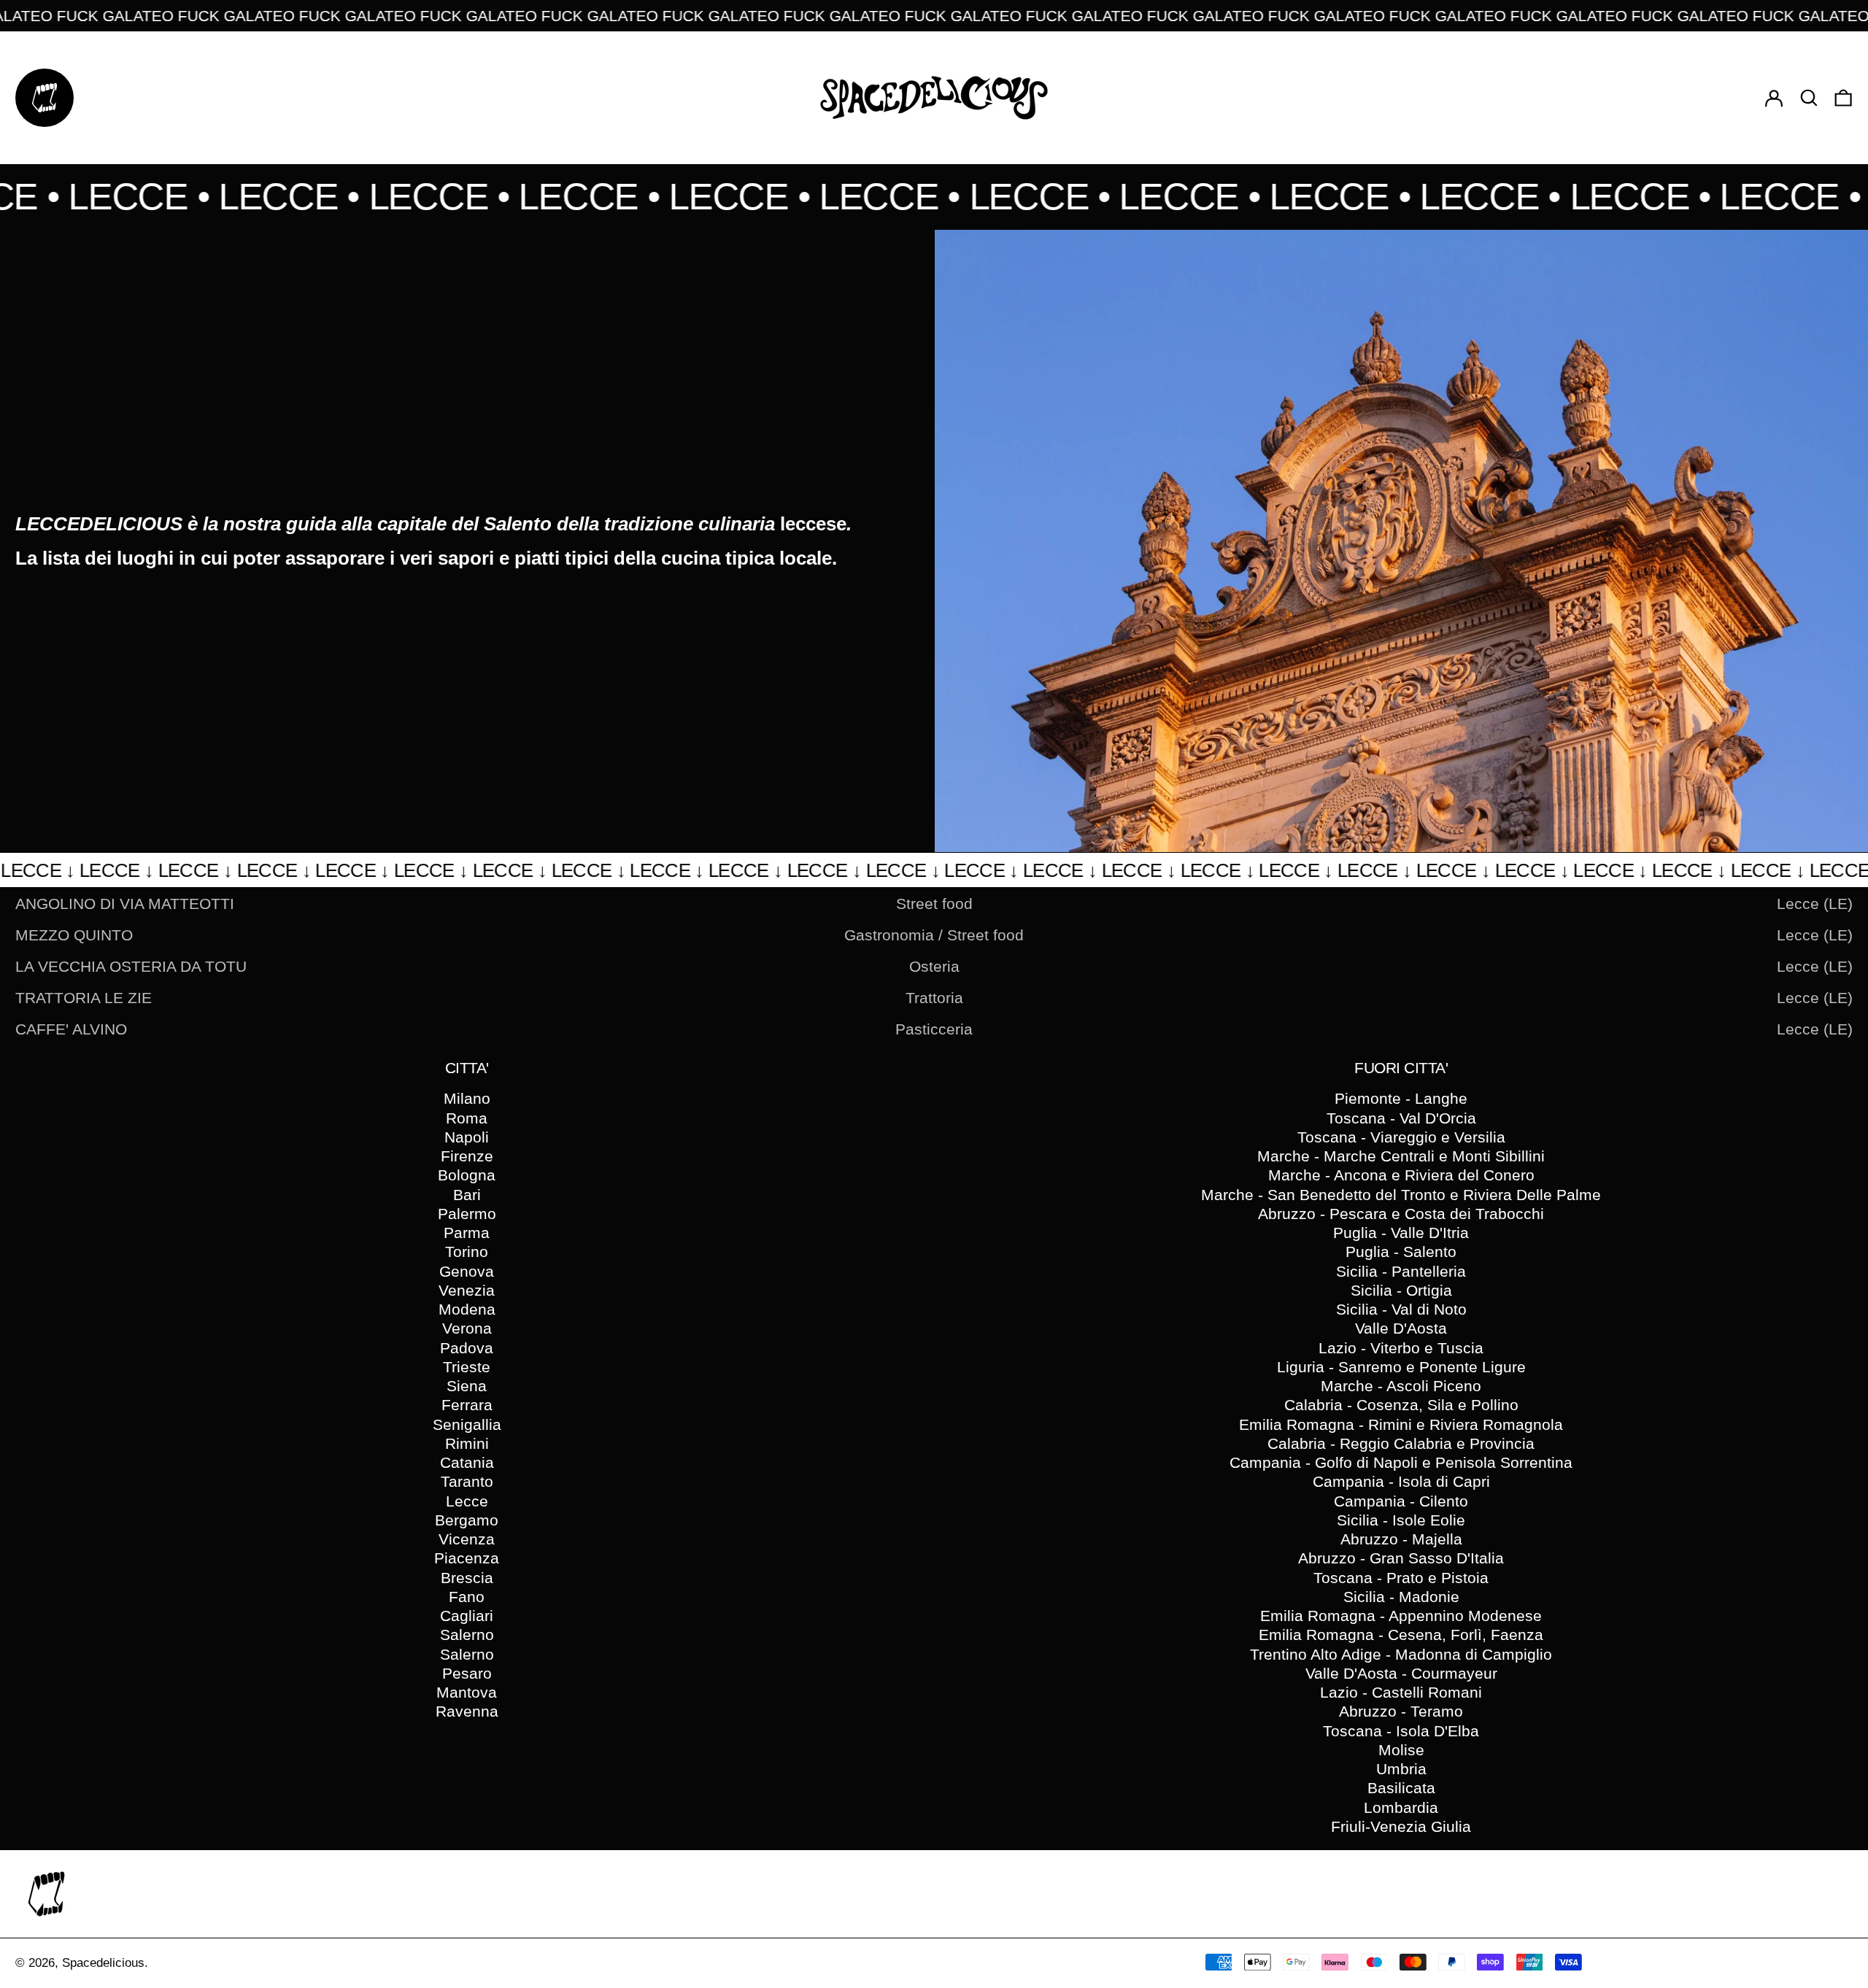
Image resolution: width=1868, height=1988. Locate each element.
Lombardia (1401, 1807)
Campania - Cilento (1401, 1501)
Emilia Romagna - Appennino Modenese (1401, 1616)
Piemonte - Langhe (1401, 1098)
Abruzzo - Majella (1401, 1539)
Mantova (467, 1692)
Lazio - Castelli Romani (1401, 1692)
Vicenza (467, 1539)
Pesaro (467, 1673)
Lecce (467, 1501)
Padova (467, 1348)
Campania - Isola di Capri (1401, 1481)
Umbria (1401, 1769)
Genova (467, 1271)
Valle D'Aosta (1401, 1328)
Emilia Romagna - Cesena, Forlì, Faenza (1401, 1635)
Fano (467, 1597)
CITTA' (467, 1068)
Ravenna (467, 1711)
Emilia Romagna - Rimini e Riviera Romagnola (1401, 1424)
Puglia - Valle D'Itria (1401, 1233)
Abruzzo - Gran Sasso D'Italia (1401, 1558)
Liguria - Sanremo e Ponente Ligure (1401, 1367)
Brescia (467, 1578)
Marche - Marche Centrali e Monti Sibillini (1401, 1156)
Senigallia (467, 1424)
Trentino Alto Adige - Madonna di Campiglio (1401, 1654)
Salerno (467, 1635)
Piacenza (467, 1558)
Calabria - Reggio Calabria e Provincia (1401, 1443)
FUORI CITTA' (1401, 1068)
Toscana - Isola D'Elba (1401, 1731)
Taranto (467, 1481)
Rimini (467, 1443)
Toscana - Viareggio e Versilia (1401, 1137)
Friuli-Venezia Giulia (1401, 1826)
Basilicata (1401, 1788)
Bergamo (467, 1520)
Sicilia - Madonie (1401, 1597)
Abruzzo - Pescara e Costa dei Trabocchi (1401, 1214)
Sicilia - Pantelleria (1401, 1271)
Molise (1401, 1750)
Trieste (467, 1367)
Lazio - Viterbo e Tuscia (1401, 1348)
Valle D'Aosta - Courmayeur (1401, 1673)
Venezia (467, 1290)
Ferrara (467, 1405)
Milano (467, 1098)
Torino (467, 1252)
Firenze (467, 1156)
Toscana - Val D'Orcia (1401, 1118)
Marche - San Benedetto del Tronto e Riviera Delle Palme (1401, 1195)
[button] (1809, 97)
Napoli (467, 1137)
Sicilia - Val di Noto (1401, 1309)
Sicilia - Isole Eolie (1401, 1520)
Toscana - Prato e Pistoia (1401, 1578)
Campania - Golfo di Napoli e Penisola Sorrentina (1401, 1462)
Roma (467, 1118)
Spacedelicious (103, 1963)
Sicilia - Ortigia (1401, 1290)
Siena (467, 1386)
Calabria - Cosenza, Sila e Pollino (1401, 1405)
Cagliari (467, 1616)
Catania (467, 1462)
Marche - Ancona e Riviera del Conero (1401, 1175)
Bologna (467, 1175)
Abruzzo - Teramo (1401, 1711)
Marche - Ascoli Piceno (1401, 1386)
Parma (467, 1233)
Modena (467, 1309)
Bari (467, 1195)
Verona (467, 1328)
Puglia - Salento (1401, 1252)
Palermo (467, 1214)
